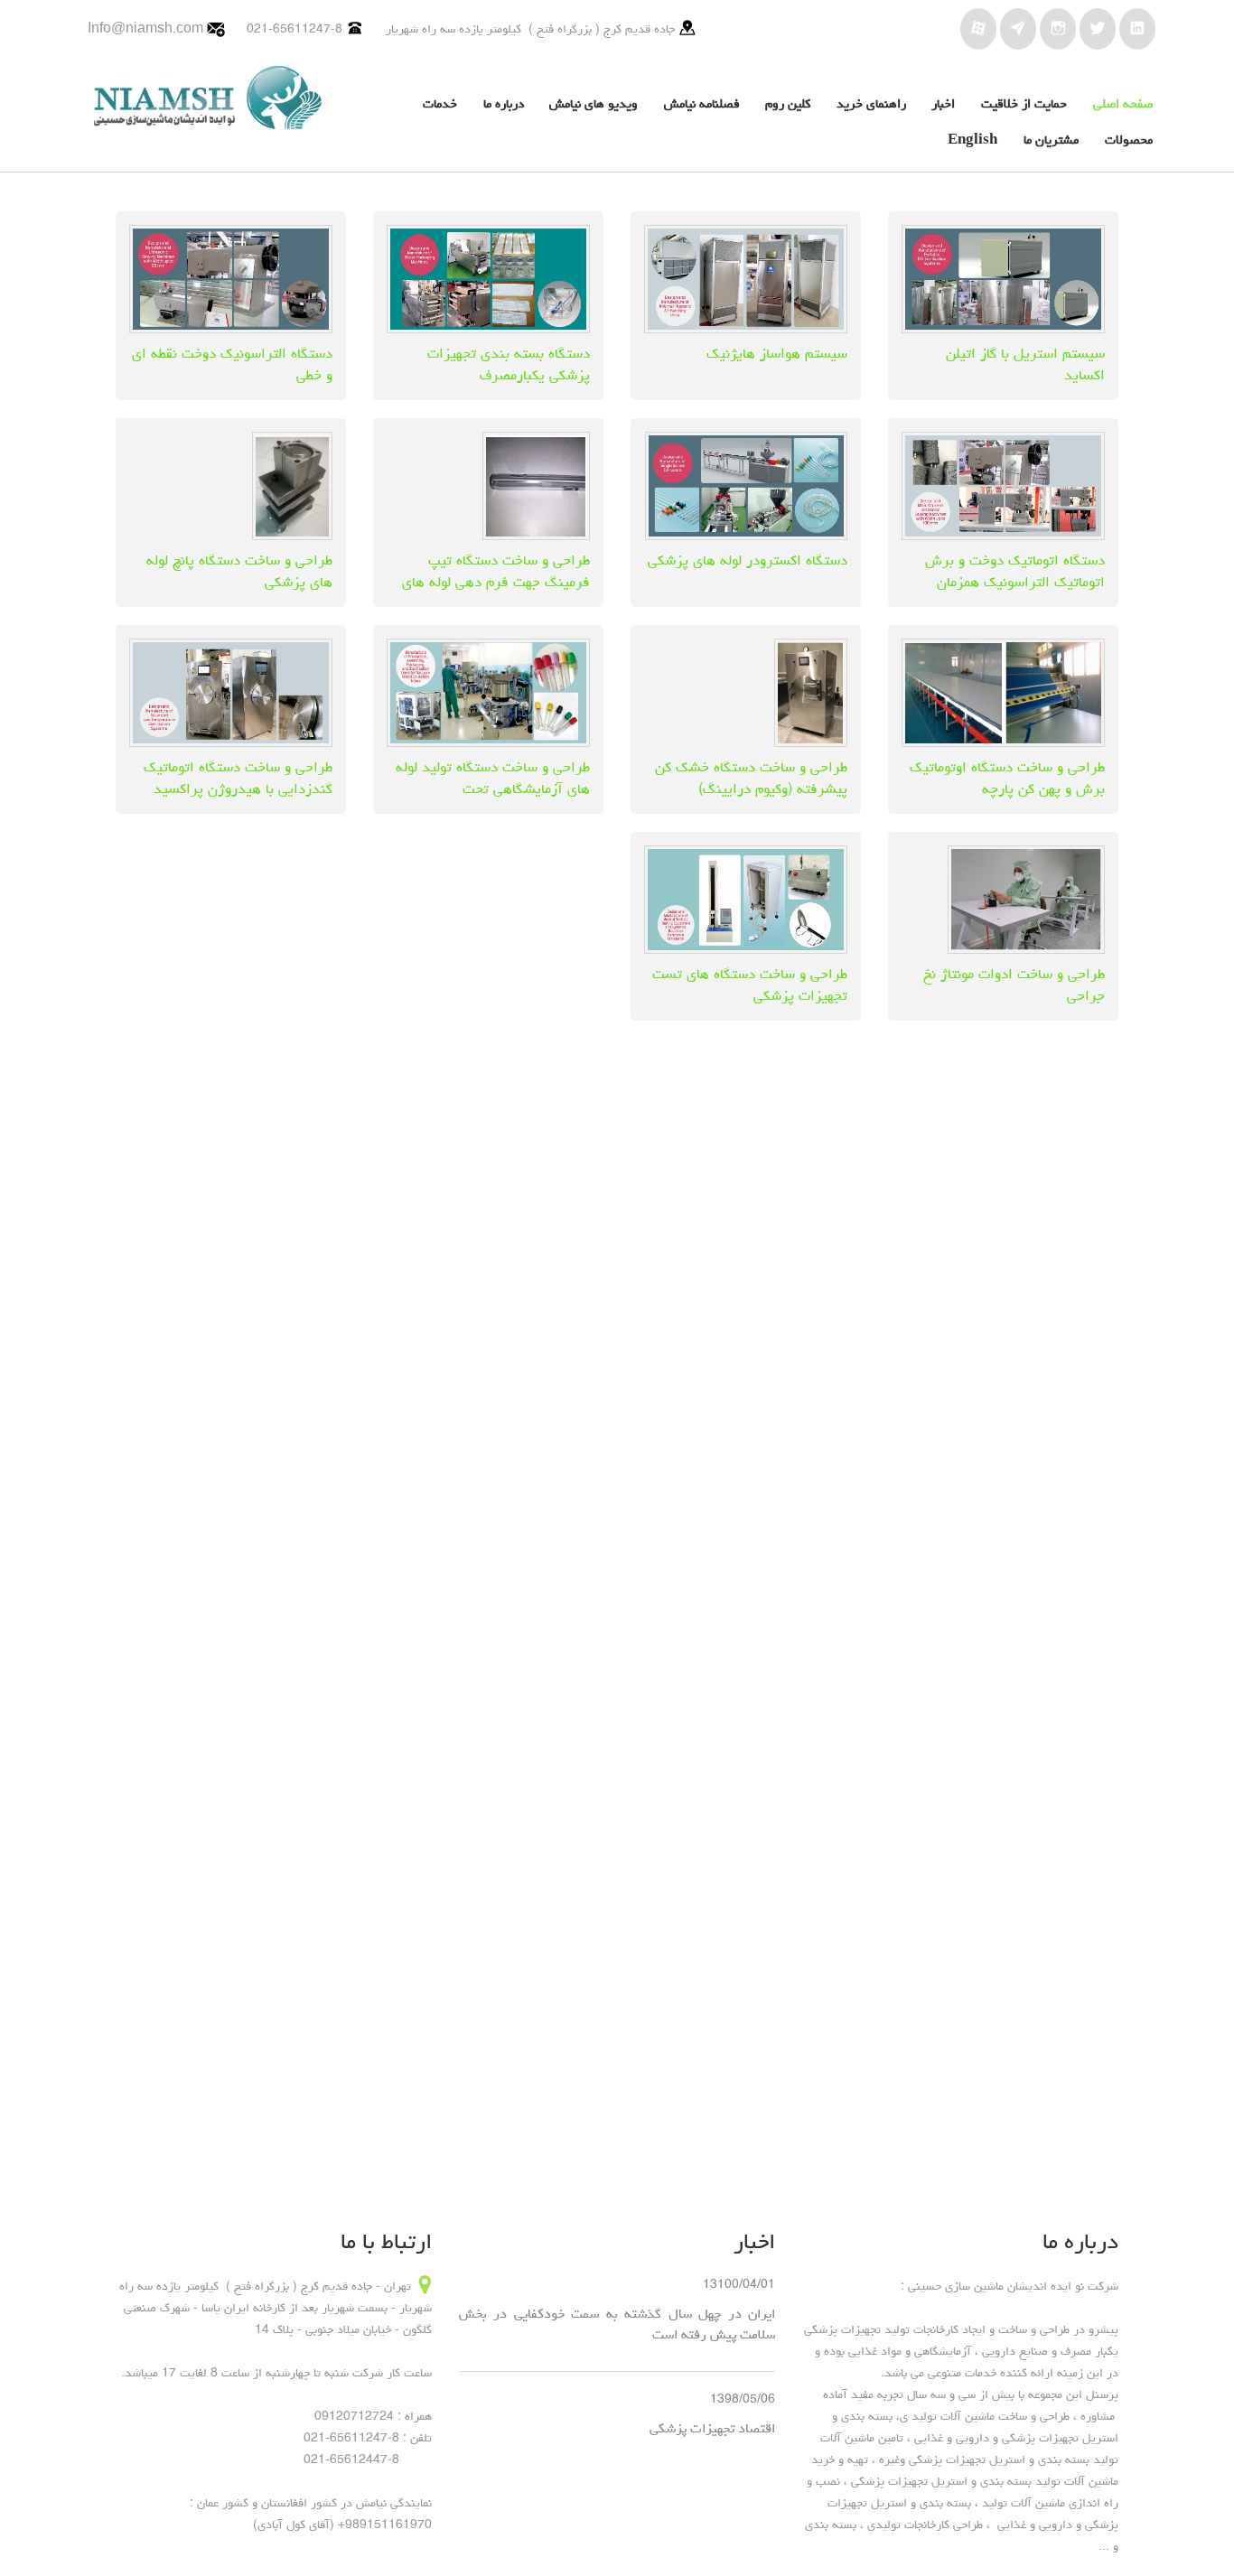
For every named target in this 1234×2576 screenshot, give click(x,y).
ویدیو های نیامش (594, 103)
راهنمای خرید (871, 103)
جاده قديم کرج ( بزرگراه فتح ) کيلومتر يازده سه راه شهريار (530, 29)
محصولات (1129, 140)
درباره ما (504, 103)
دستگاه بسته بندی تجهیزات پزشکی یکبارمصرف (509, 364)
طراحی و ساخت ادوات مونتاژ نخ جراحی (1014, 985)
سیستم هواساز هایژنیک (777, 353)
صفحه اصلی (1123, 103)
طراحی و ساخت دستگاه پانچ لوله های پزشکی (239, 571)
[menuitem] (1113, 106)
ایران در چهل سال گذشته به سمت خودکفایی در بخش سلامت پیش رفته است (617, 2324)
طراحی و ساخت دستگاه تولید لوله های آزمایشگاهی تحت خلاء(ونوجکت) (493, 789)
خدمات (440, 103)
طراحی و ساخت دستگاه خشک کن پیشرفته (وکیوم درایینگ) (751, 778)
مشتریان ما (1051, 140)
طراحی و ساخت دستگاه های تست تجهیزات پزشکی (750, 985)
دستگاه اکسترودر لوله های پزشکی (748, 560)
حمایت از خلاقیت (1024, 103)
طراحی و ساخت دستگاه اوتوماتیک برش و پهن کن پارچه (1007, 778)
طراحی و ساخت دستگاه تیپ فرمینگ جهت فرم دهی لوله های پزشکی (496, 582)
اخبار (943, 103)
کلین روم (788, 103)
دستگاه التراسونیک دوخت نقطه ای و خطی (232, 364)
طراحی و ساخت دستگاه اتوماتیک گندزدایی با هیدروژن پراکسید (238, 778)
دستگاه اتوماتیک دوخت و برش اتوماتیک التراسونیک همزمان (1015, 571)
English (972, 140)
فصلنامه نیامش (702, 103)
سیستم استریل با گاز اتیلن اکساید (1025, 364)
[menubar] (755, 124)
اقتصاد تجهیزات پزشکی (712, 2428)
